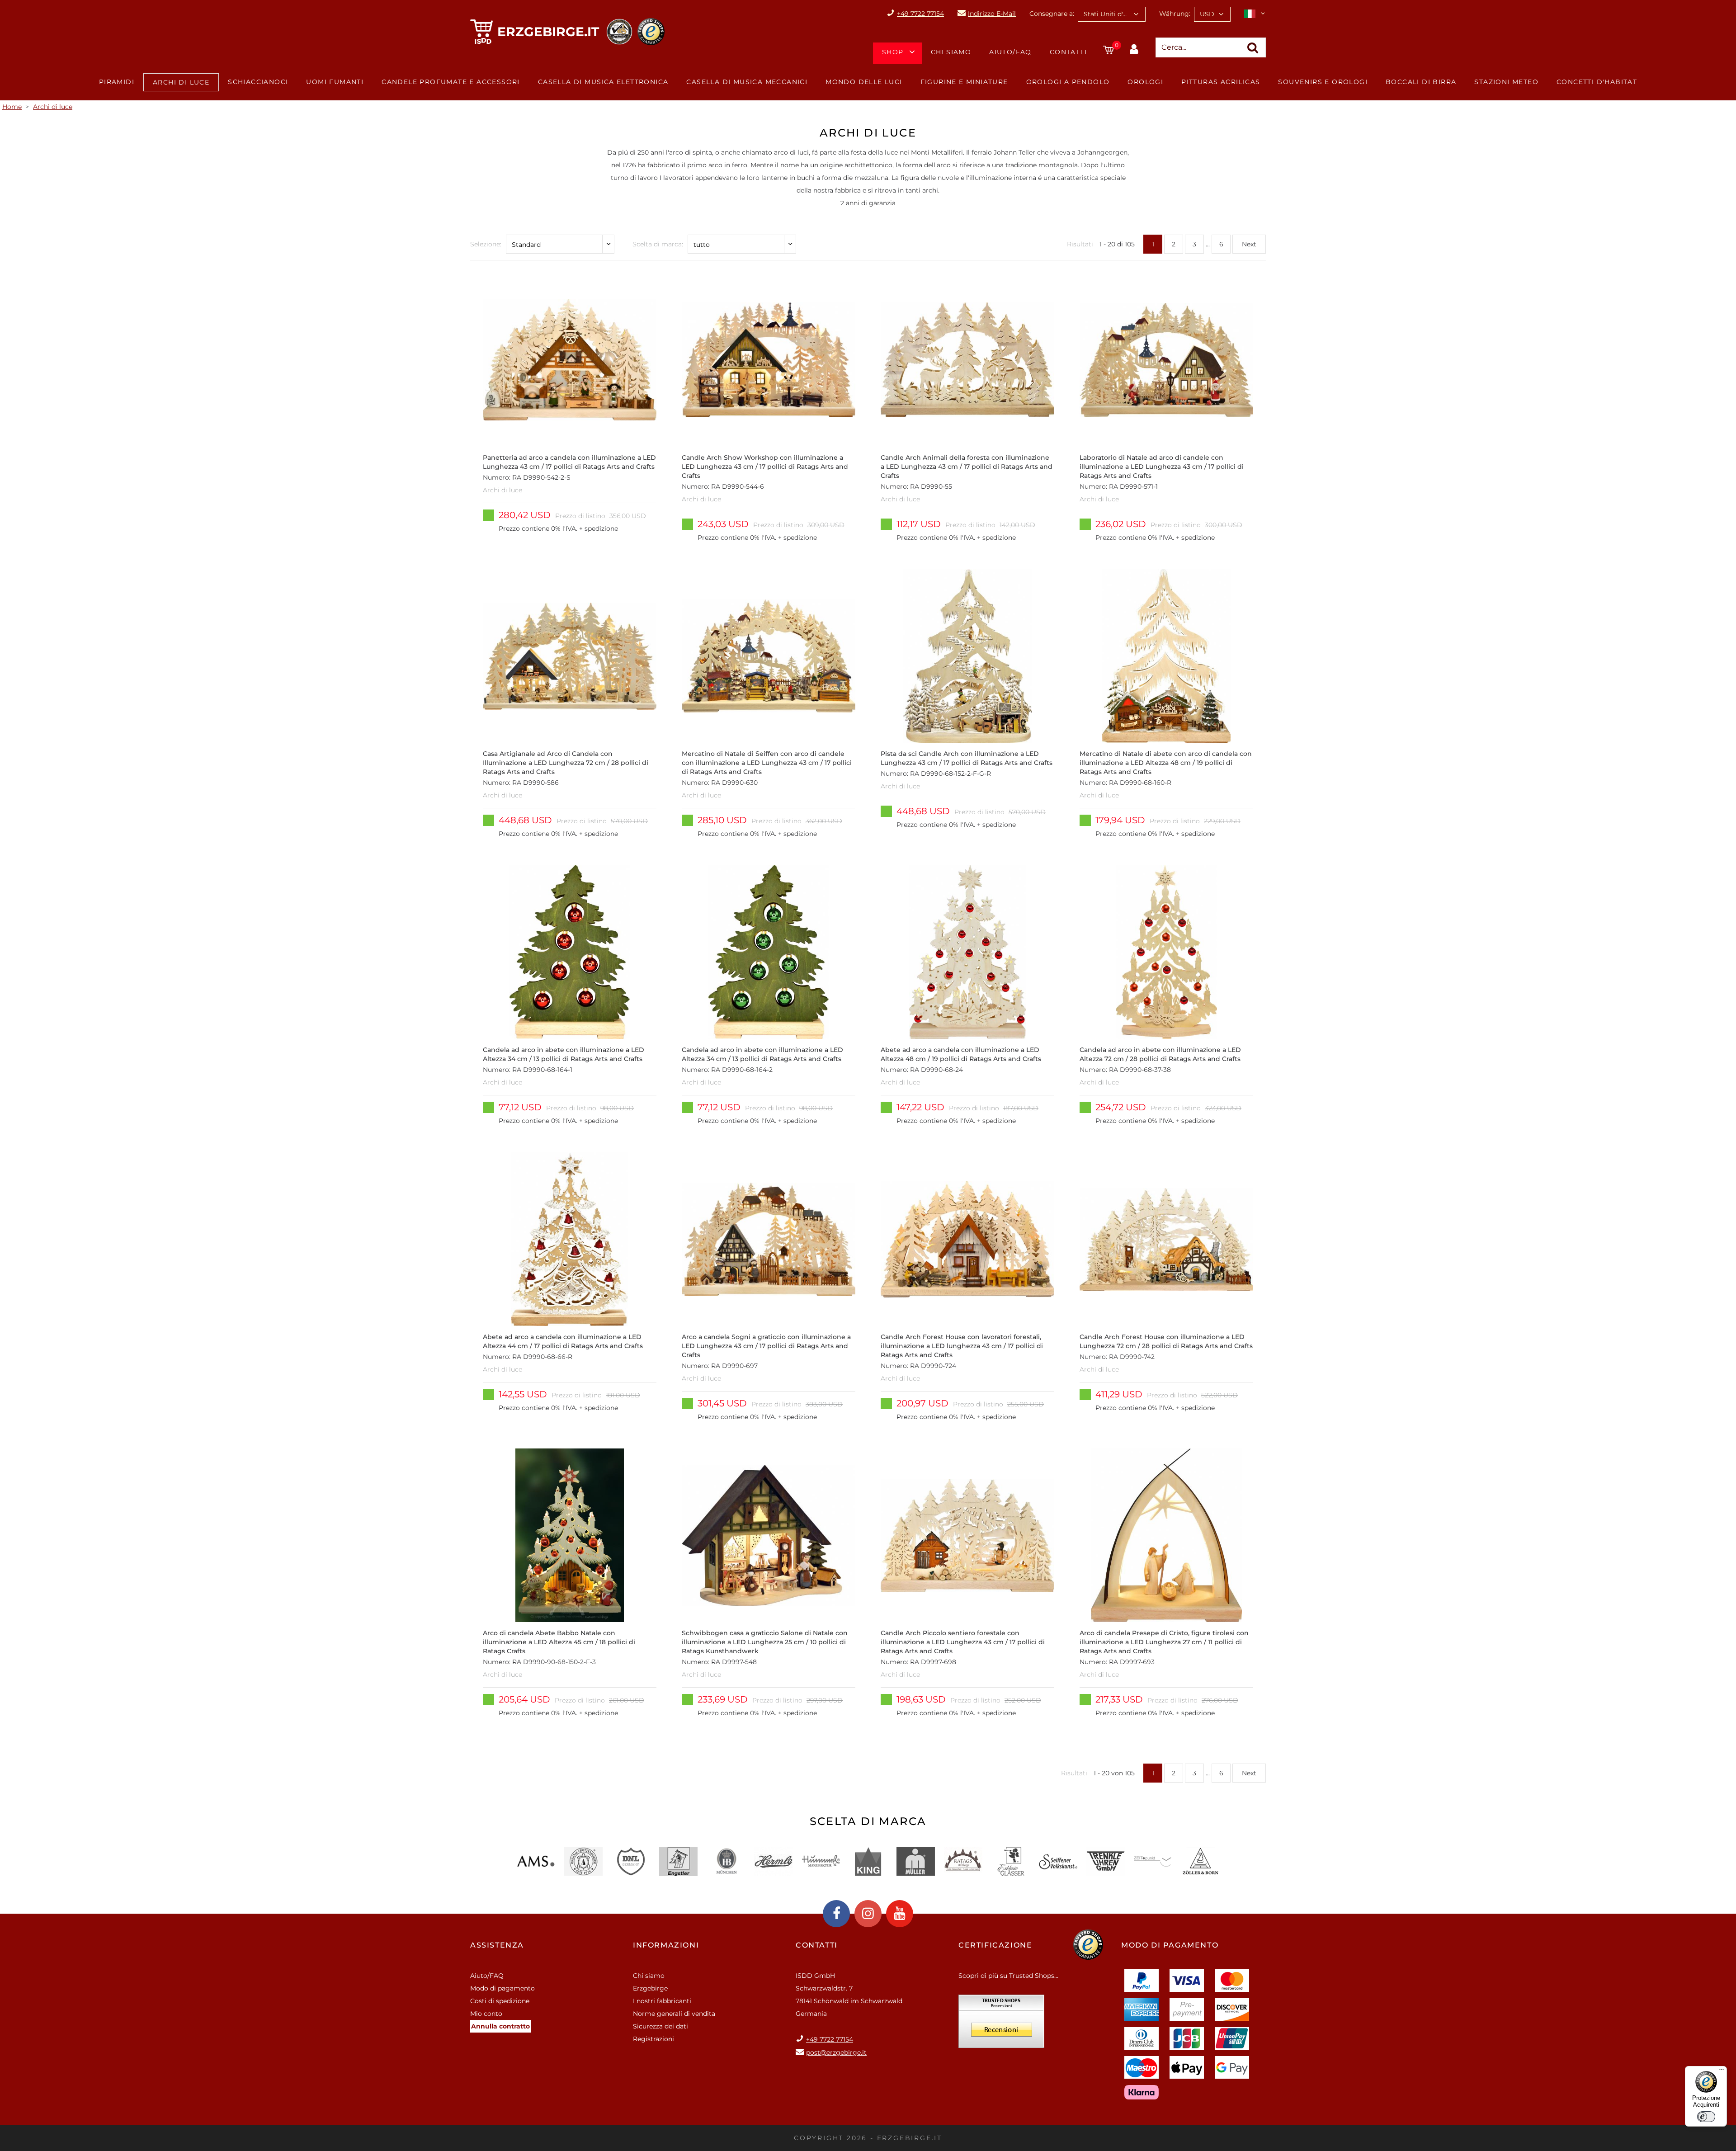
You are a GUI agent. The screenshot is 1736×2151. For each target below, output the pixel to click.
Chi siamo (951, 52)
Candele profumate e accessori (451, 82)
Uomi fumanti (335, 82)
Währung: (1175, 14)
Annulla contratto (500, 2026)
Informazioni (666, 1945)
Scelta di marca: (658, 244)
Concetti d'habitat (1597, 82)
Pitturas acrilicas (1221, 82)
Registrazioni (653, 2039)
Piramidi (117, 82)
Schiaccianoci (258, 82)
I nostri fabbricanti (662, 2001)
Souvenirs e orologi (1323, 82)
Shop (893, 52)
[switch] (1706, 2117)
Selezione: (486, 244)
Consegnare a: (1052, 14)
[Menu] (1722, 2071)
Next (1249, 244)
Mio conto (486, 2014)
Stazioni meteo (1506, 82)
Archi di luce (181, 82)
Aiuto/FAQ (1010, 52)
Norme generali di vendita (674, 2014)
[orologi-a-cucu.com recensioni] (1001, 2024)
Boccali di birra (1421, 82)
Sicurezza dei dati (660, 2026)
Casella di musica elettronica (603, 82)
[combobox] (1112, 14)
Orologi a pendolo (1068, 82)
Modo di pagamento (502, 1988)
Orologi (1145, 82)
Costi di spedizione (500, 2001)
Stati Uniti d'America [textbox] (1114, 14)
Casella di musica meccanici (747, 82)
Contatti (1068, 52)
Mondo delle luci (864, 82)
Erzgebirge (650, 1988)
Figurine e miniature (964, 82)
